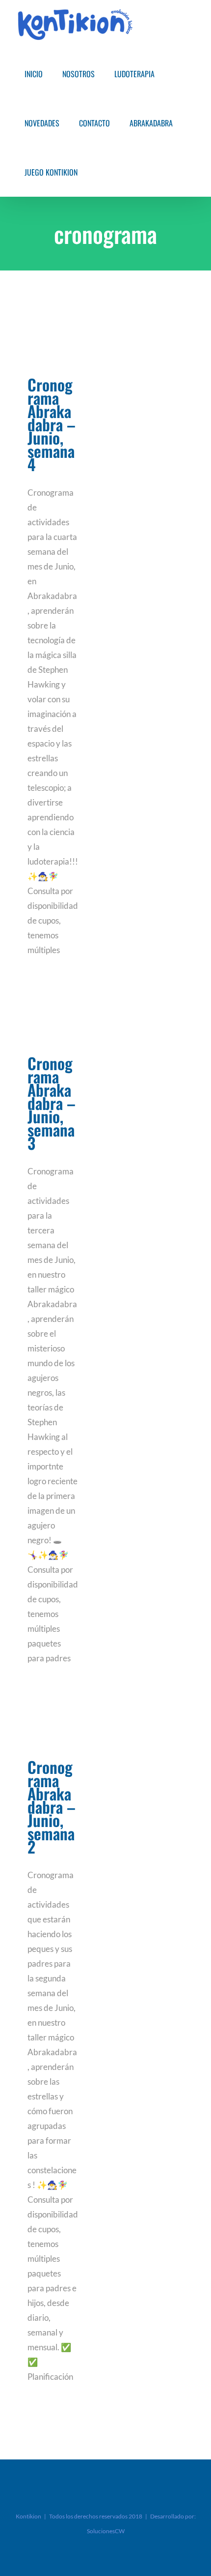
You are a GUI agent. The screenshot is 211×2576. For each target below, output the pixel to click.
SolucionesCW (106, 2531)
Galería (53, 341)
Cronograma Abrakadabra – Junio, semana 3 (52, 1103)
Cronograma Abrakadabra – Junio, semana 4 (52, 424)
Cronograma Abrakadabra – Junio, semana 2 (52, 1807)
